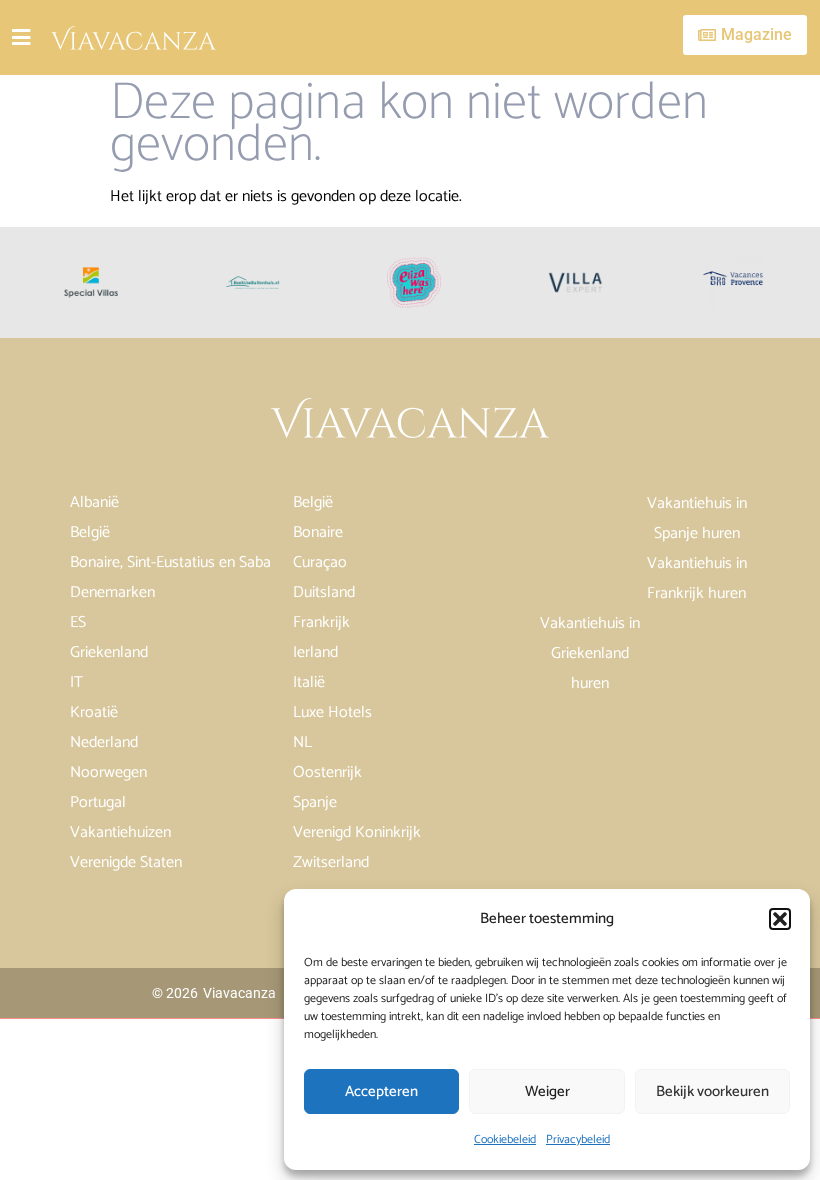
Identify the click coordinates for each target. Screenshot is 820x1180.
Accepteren (381, 1091)
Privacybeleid (578, 1139)
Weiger (547, 1091)
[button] (780, 919)
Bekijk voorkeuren (712, 1091)
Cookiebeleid (505, 1139)
